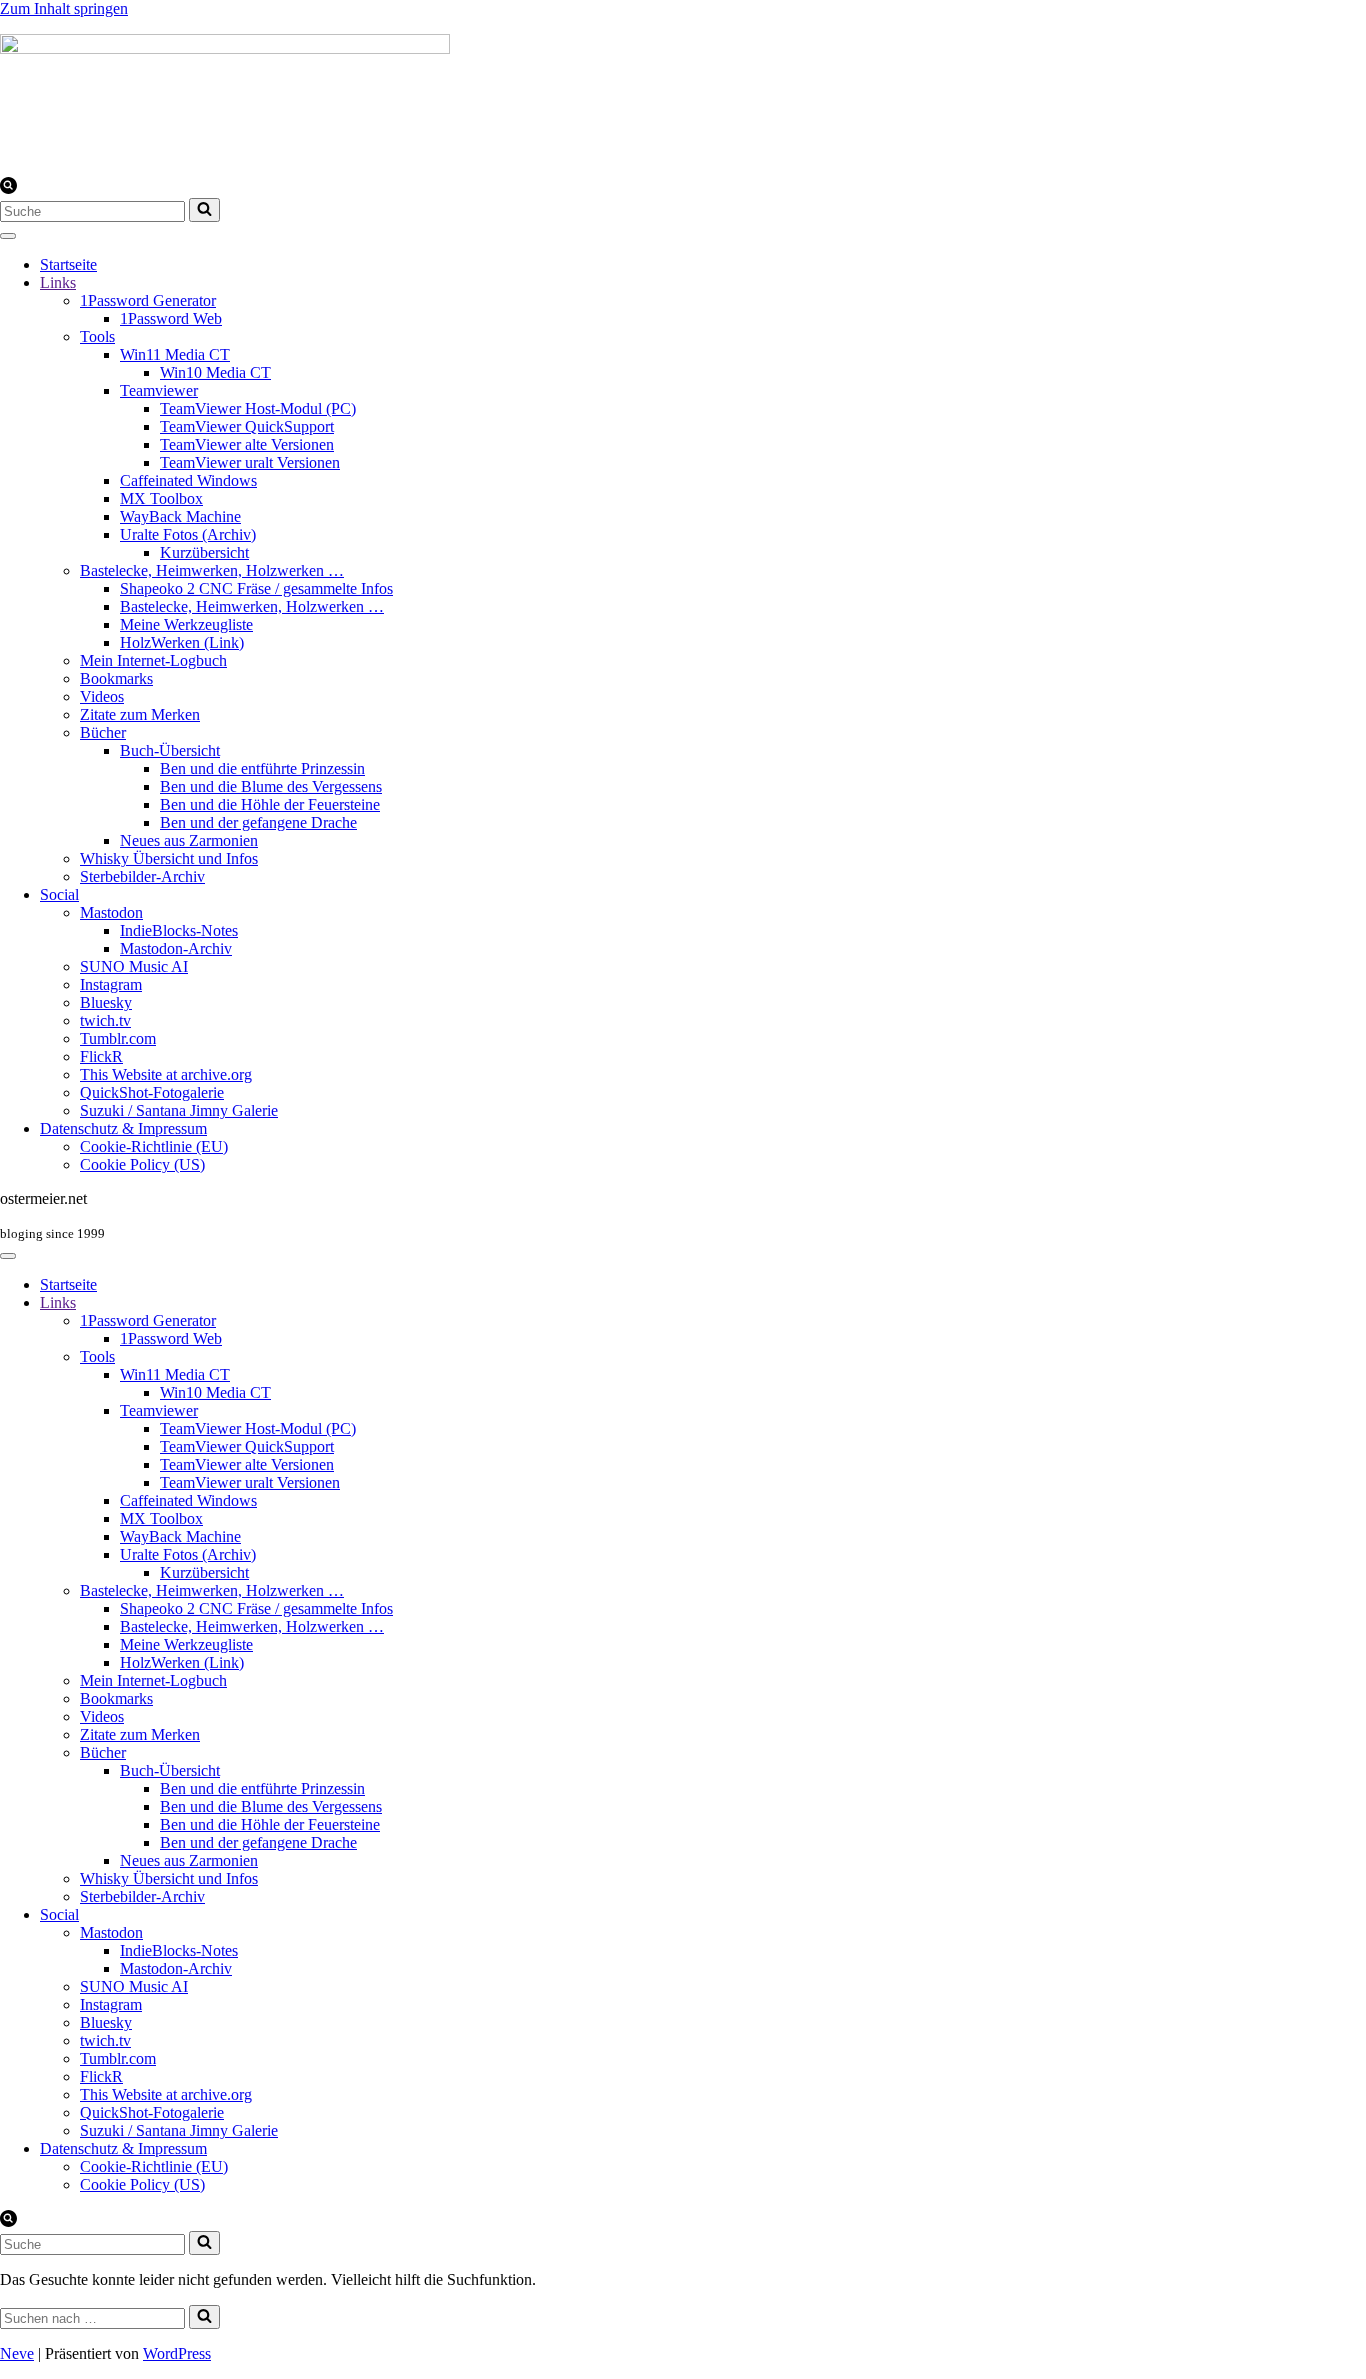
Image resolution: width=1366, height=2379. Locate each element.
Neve (17, 2353)
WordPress (177, 2353)
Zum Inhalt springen (64, 8)
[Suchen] (8, 188)
